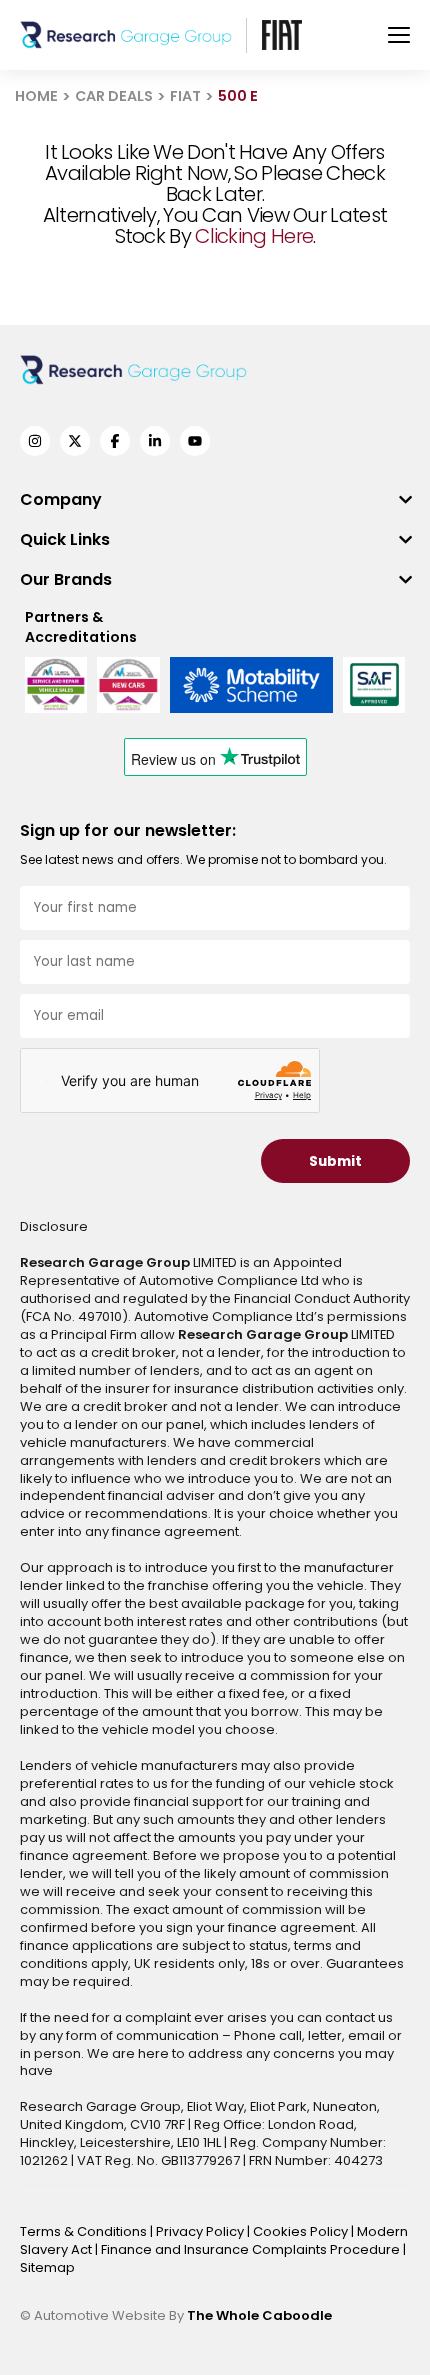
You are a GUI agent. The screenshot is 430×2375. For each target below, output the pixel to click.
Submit (335, 1161)
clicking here (254, 236)
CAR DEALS (114, 96)
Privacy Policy (201, 2231)
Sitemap (47, 2267)
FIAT (185, 96)
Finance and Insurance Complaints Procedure (252, 2249)
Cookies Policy (302, 2231)
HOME (36, 96)
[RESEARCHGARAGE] (126, 35)
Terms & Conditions (85, 2231)
